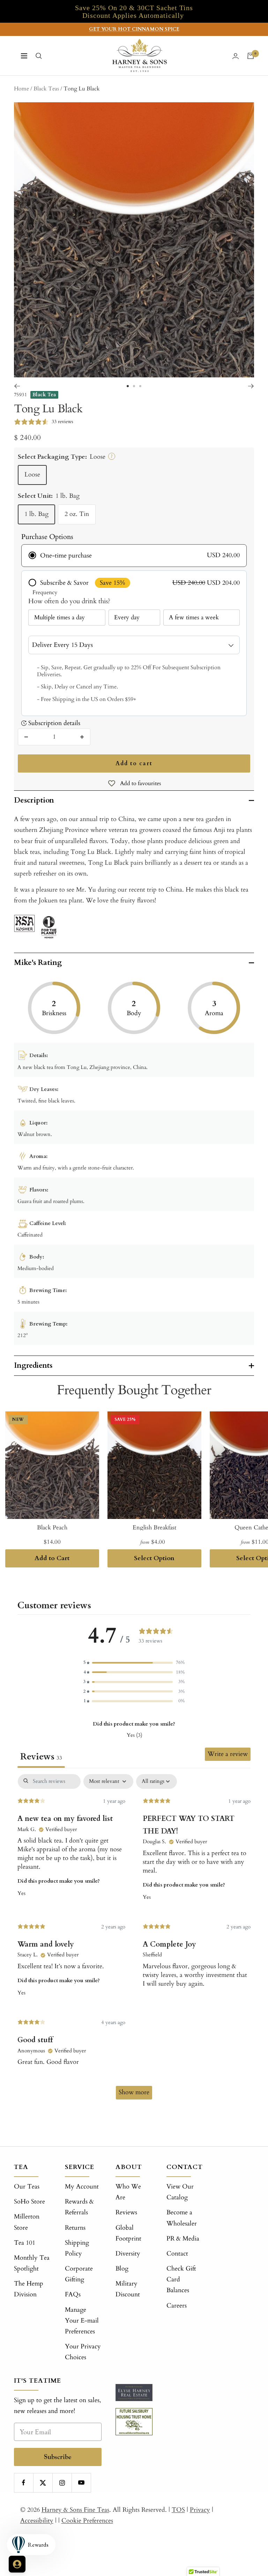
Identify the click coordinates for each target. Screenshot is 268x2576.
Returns (75, 2228)
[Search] (39, 56)
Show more (134, 2092)
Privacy (200, 2510)
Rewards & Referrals (79, 2207)
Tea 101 (25, 2243)
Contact (177, 2254)
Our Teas (27, 2187)
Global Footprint (128, 2233)
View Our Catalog (180, 2192)
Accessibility (37, 2521)
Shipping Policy (77, 2248)
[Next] (251, 386)
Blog (122, 2269)
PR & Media (183, 2239)
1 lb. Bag (36, 514)
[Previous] (17, 386)
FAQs (73, 2294)
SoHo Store (29, 2202)
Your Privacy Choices (83, 2352)
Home (21, 89)
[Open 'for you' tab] (17, 2564)
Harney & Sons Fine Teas (75, 2510)
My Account (82, 2187)
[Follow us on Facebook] (24, 2483)
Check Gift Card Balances (181, 2279)
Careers (177, 2306)
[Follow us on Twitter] (43, 2483)
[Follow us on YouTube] (81, 2483)
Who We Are (128, 2192)
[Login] (236, 56)
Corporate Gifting (79, 2274)
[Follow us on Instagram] (62, 2483)
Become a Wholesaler (182, 2218)
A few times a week (194, 617)
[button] (134, 1663)
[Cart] (251, 56)
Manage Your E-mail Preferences (82, 2321)
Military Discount (128, 2289)
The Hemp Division (29, 2289)
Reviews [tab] (41, 1757)
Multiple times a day (59, 617)
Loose (32, 475)
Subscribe (58, 2457)
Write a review (228, 1754)
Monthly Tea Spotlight (32, 2263)
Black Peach (52, 1527)
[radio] (134, 556)
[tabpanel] (134, 1940)
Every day (127, 617)
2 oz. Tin (77, 514)
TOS (178, 2510)
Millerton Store (27, 2222)
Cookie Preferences (87, 2521)
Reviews (126, 2212)
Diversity (128, 2254)
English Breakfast (154, 1527)
